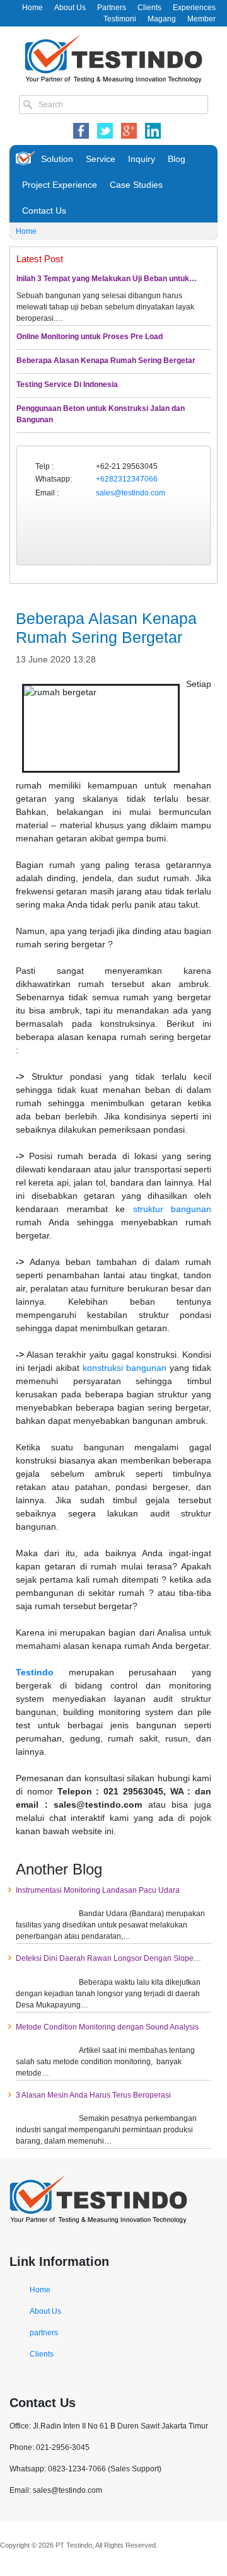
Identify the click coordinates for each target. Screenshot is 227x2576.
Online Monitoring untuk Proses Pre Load (90, 337)
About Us (70, 8)
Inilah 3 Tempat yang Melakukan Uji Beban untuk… (107, 279)
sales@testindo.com (131, 493)
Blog (177, 159)
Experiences (194, 8)
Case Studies (136, 185)
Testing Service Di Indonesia (67, 384)
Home (32, 8)
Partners (112, 8)
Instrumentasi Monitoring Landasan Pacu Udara (98, 1890)
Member (201, 19)
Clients (149, 8)
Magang (162, 19)
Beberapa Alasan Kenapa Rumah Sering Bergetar (106, 361)
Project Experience (60, 185)
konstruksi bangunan (125, 1368)
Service (101, 159)
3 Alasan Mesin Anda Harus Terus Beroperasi (93, 2095)
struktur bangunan (172, 1209)
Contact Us (44, 211)
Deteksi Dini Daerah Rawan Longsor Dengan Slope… (108, 1958)
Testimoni (120, 19)
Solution (57, 159)
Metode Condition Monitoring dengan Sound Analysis (107, 2027)
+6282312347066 (127, 479)
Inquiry (142, 159)
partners (44, 2333)
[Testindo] (113, 57)
